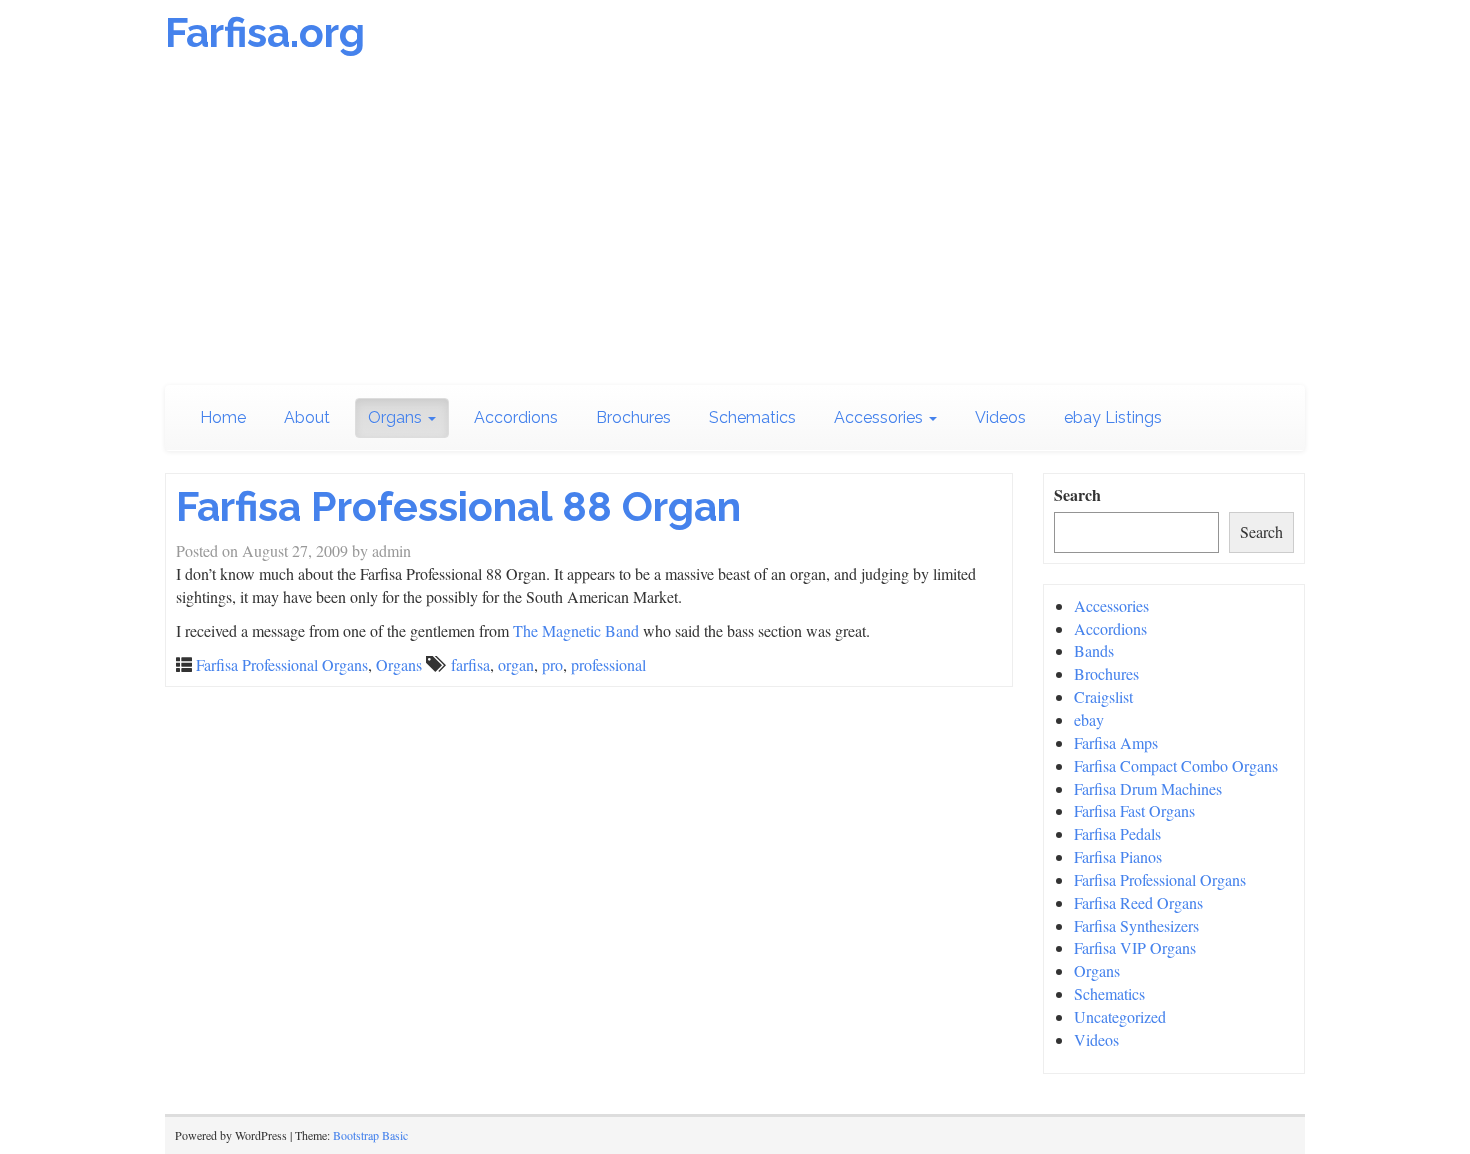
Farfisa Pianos (1118, 856)
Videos (1000, 417)
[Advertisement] (735, 225)
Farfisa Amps (1116, 742)
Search (1077, 495)
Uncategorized (1120, 1016)
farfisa (470, 664)
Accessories (880, 417)
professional (608, 664)
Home (223, 417)
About (307, 417)
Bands (1094, 650)
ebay (1089, 719)
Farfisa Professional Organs (282, 664)
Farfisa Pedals (1117, 833)
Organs (397, 417)
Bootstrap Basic (370, 1135)
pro (552, 664)
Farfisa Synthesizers (1136, 925)
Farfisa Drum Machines (1148, 788)
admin (391, 550)
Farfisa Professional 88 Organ (458, 506)
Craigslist (1103, 696)
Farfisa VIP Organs (1135, 947)
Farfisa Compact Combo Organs (1176, 765)
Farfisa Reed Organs (1138, 902)
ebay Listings (1113, 417)
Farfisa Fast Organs (1134, 810)
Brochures (633, 417)
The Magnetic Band (576, 630)
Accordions (516, 417)
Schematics (752, 417)
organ (516, 664)
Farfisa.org (265, 32)
